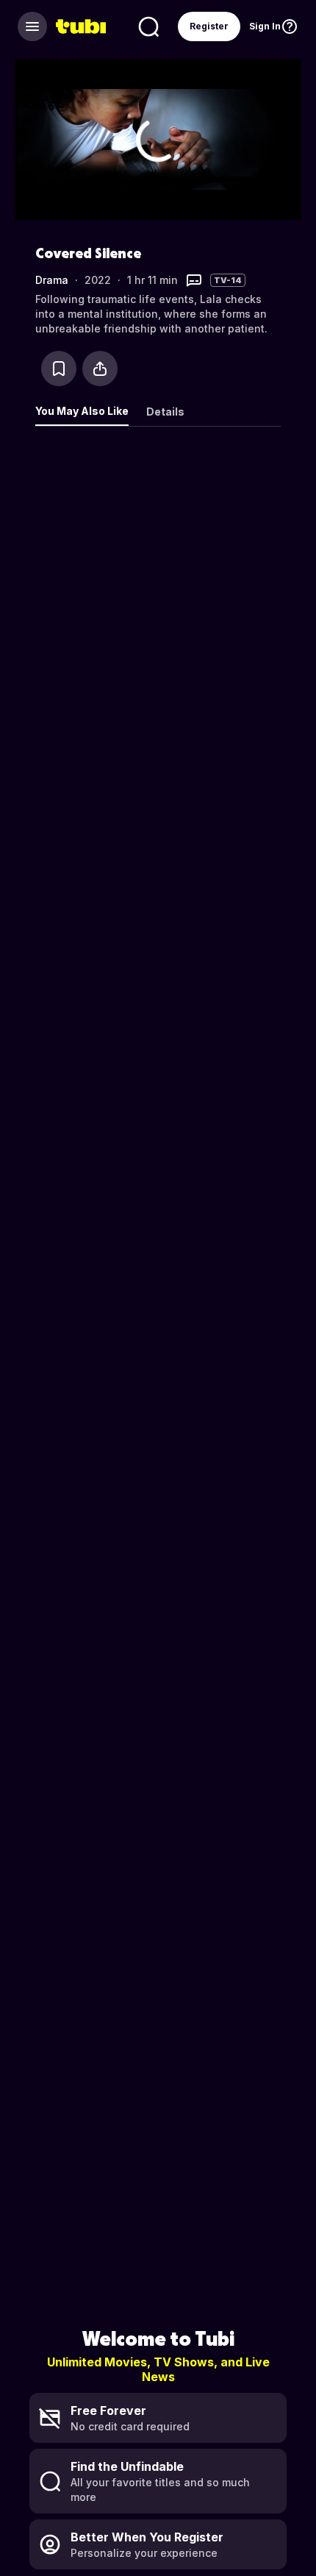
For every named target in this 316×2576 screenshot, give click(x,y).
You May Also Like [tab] (82, 411)
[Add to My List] (59, 369)
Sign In (265, 26)
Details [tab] (165, 412)
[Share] (100, 369)
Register (209, 26)
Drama (52, 280)
